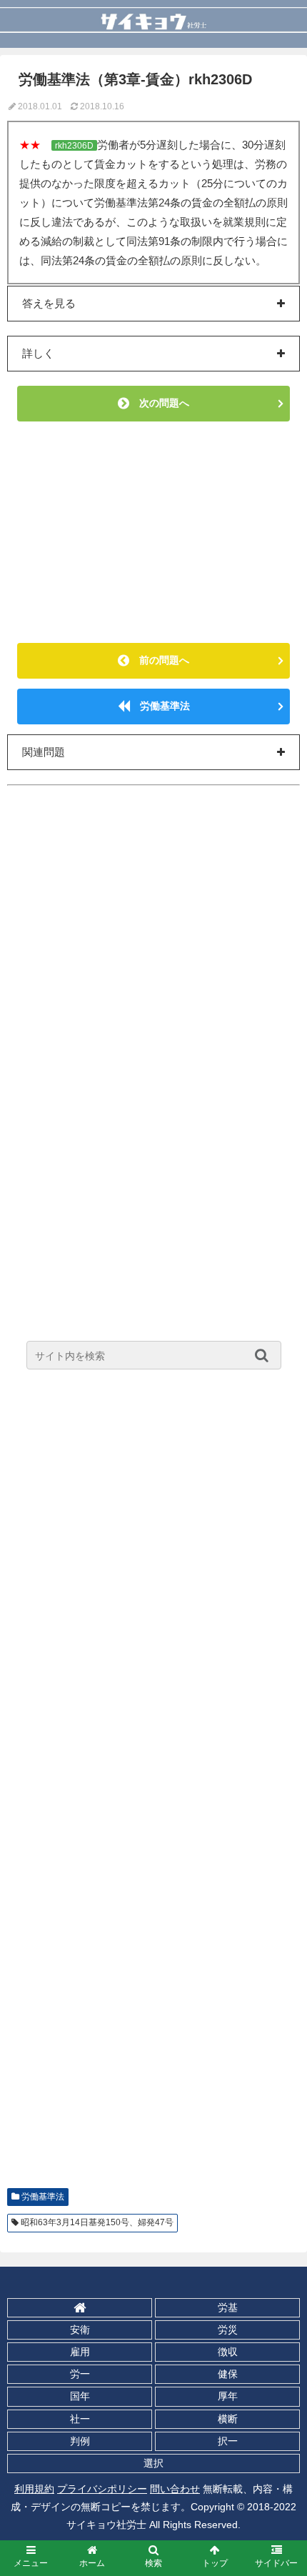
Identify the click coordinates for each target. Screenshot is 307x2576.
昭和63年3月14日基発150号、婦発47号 (97, 2222)
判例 (80, 2441)
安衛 (80, 2330)
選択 (153, 2463)
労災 (228, 2330)
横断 (228, 2419)
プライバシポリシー (102, 2489)
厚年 (228, 2396)
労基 (228, 2307)
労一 (80, 2374)
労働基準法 (160, 706)
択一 (228, 2441)
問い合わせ (175, 2489)
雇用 (80, 2352)
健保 (228, 2374)
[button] (265, 1355)
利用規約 (34, 2489)
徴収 (228, 2352)
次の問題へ (159, 403)
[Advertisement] (153, 532)
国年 (80, 2396)
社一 (80, 2419)
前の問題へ (159, 660)
